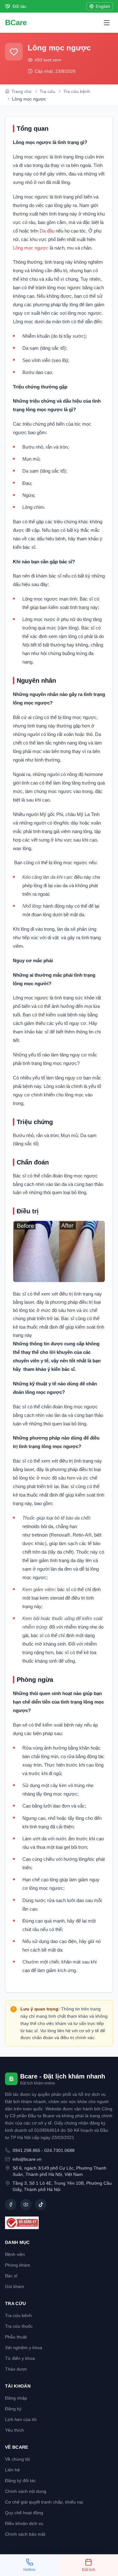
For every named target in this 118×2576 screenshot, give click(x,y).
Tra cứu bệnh (18, 2315)
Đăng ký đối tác (20, 2481)
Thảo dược (16, 2369)
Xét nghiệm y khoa (24, 2348)
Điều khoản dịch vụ (24, 2523)
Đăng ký (13, 2409)
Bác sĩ (11, 2276)
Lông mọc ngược (31, 248)
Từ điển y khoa (20, 2358)
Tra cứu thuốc (19, 2326)
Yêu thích (14, 2430)
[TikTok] (41, 2205)
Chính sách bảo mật (25, 2534)
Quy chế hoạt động (24, 2513)
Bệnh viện (15, 2254)
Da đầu (47, 231)
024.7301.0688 (59, 2150)
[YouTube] (26, 2205)
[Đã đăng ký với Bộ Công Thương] (59, 2223)
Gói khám (15, 2286)
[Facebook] (11, 2205)
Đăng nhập (16, 2398)
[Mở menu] (107, 23)
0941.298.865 (26, 2150)
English (103, 6)
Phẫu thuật (16, 2337)
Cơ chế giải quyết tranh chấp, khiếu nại (44, 2502)
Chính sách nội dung (26, 2491)
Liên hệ (12, 2470)
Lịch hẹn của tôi (21, 2419)
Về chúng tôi (17, 2459)
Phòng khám (18, 2265)
